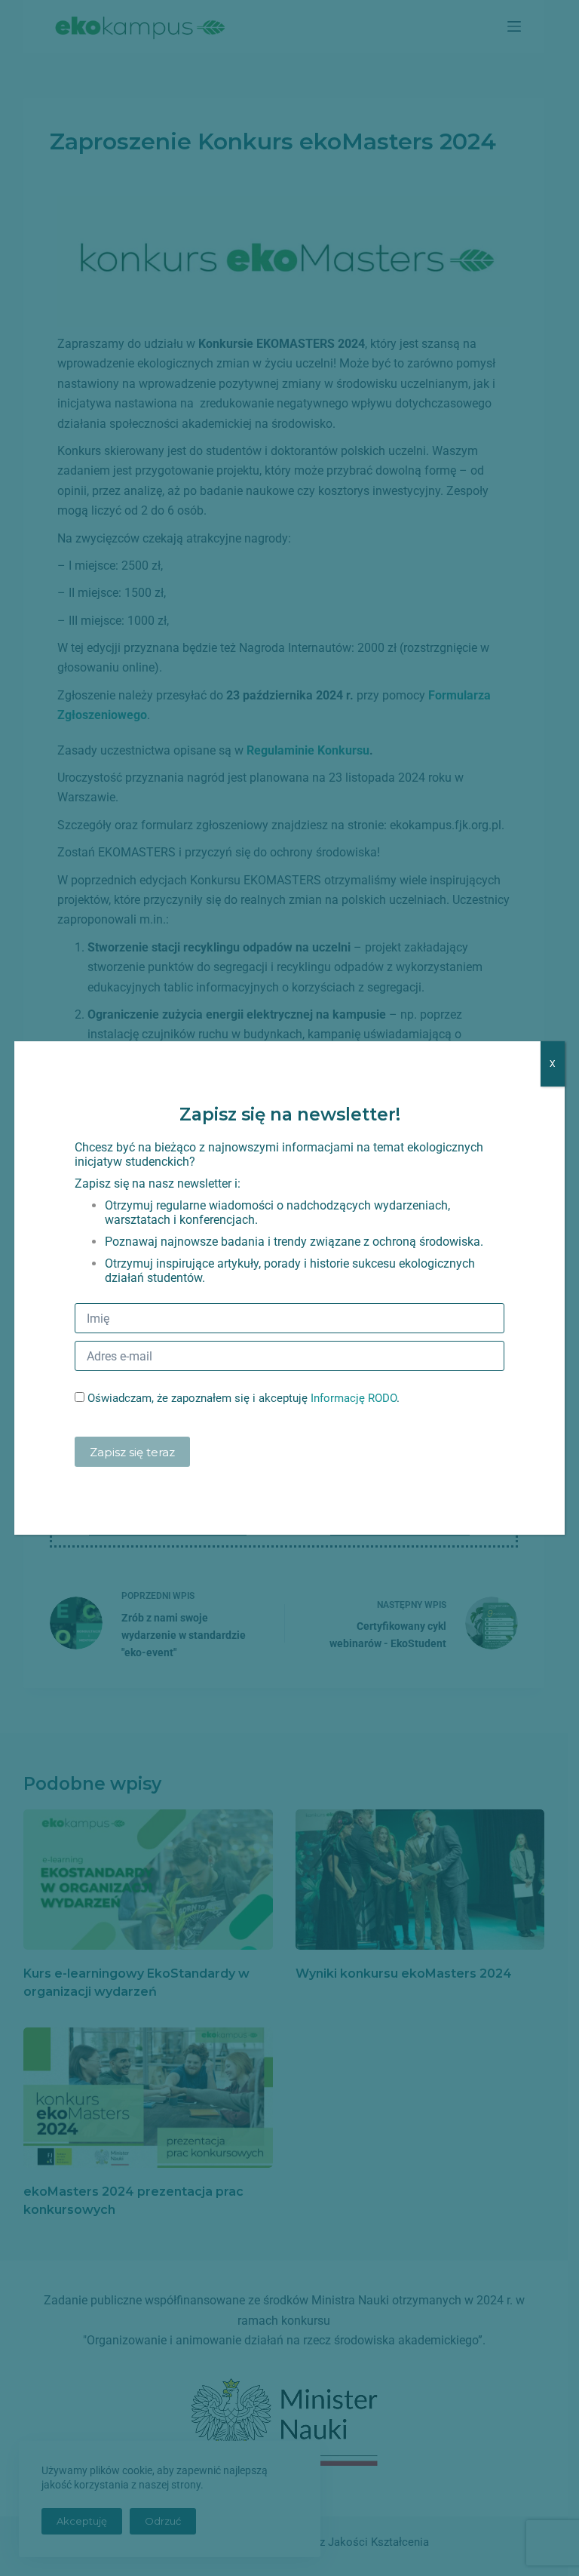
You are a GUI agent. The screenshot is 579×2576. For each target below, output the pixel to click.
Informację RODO (354, 1398)
